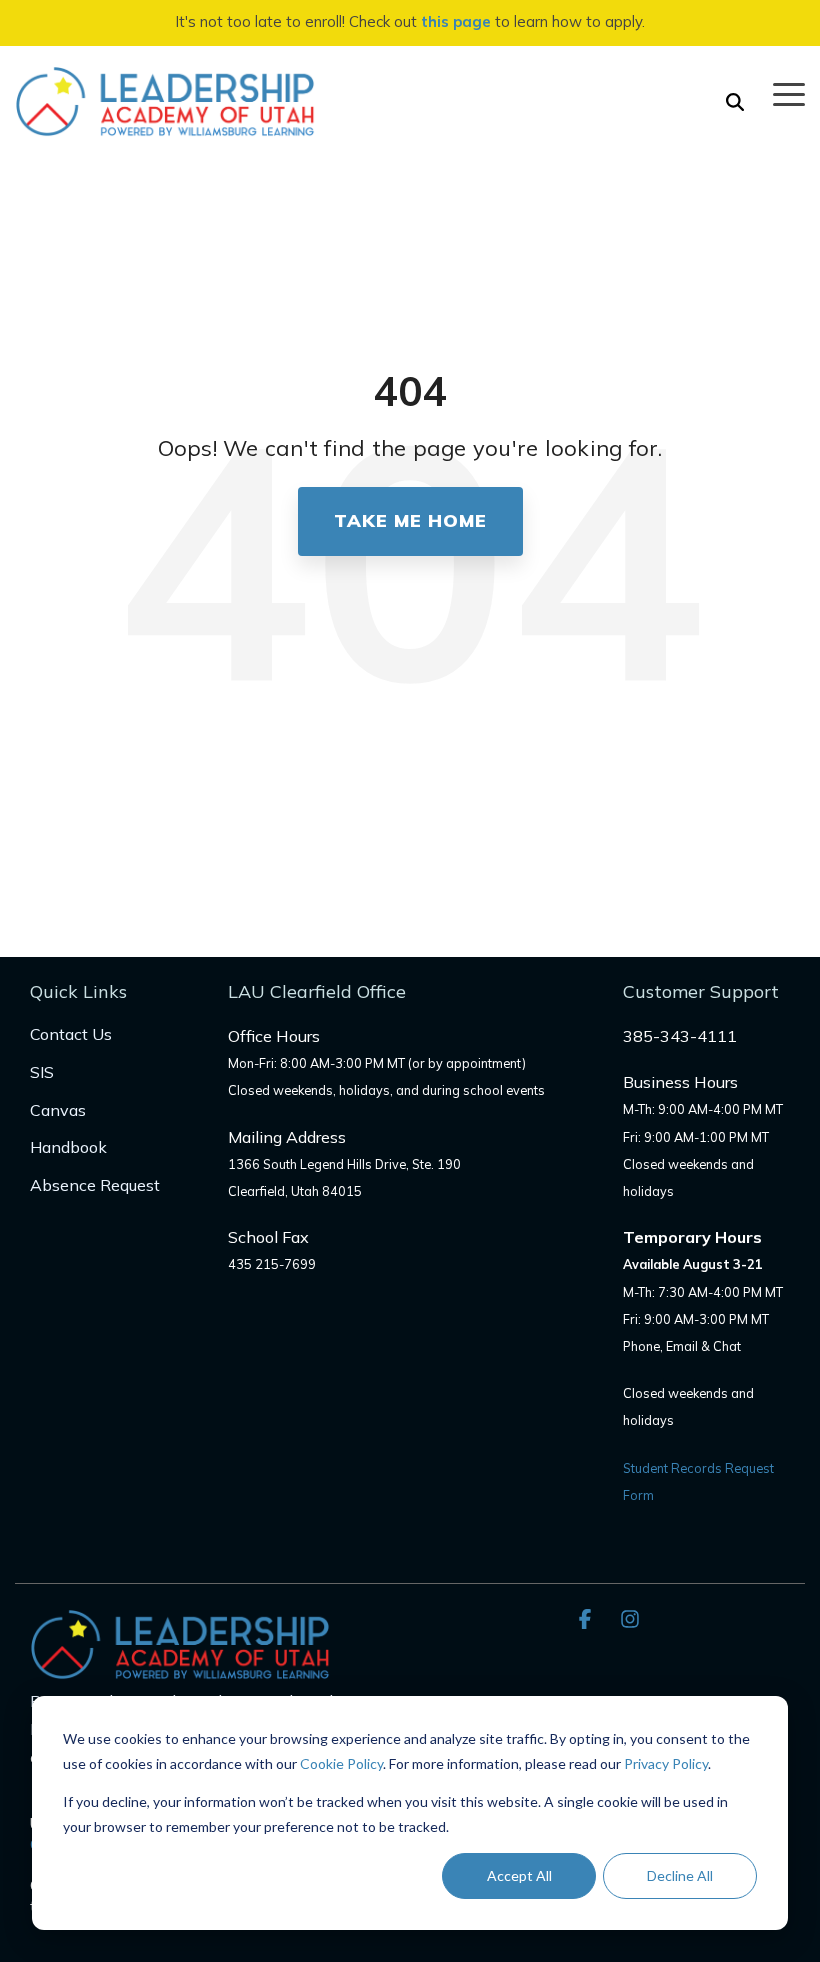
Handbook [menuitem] (68, 1147)
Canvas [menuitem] (58, 1110)
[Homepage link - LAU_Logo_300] (180, 1668)
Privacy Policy (666, 1763)
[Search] (735, 101)
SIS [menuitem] (42, 1072)
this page (456, 21)
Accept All (519, 1875)
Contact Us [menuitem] (71, 1034)
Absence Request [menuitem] (95, 1185)
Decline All (680, 1875)
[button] (789, 93)
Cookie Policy (341, 1763)
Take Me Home (410, 520)
